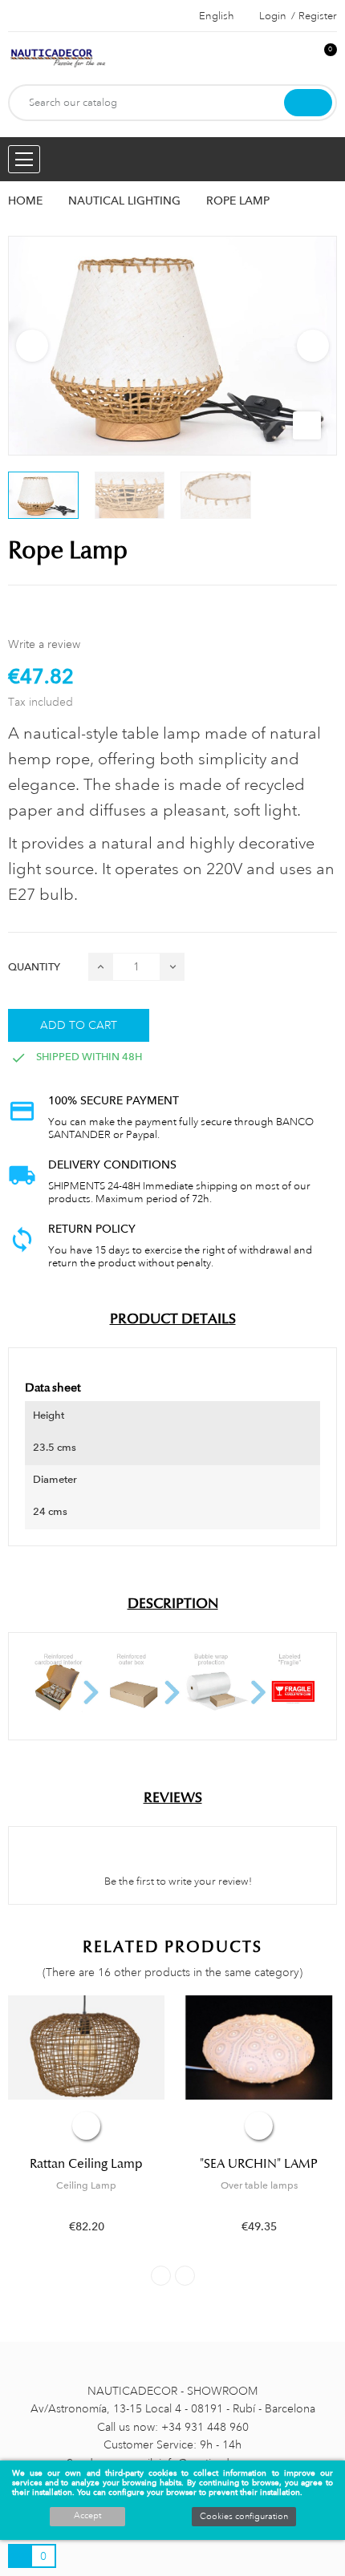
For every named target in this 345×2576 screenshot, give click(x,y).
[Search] (308, 103)
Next (313, 346)
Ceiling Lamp (86, 2185)
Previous (32, 346)
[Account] (298, 58)
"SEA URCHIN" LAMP (259, 2164)
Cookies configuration (244, 2517)
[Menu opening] (24, 159)
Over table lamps (259, 2185)
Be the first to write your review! (177, 1881)
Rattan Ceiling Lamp (86, 2164)
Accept (87, 2516)
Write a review (44, 644)
